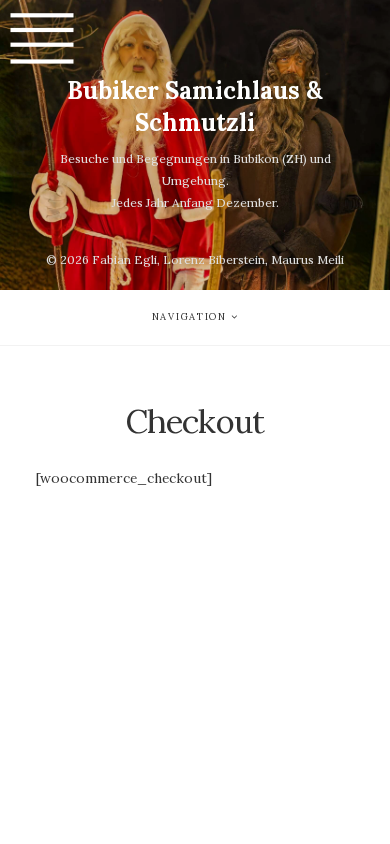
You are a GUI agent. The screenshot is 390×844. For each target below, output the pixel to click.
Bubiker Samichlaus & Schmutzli (195, 106)
